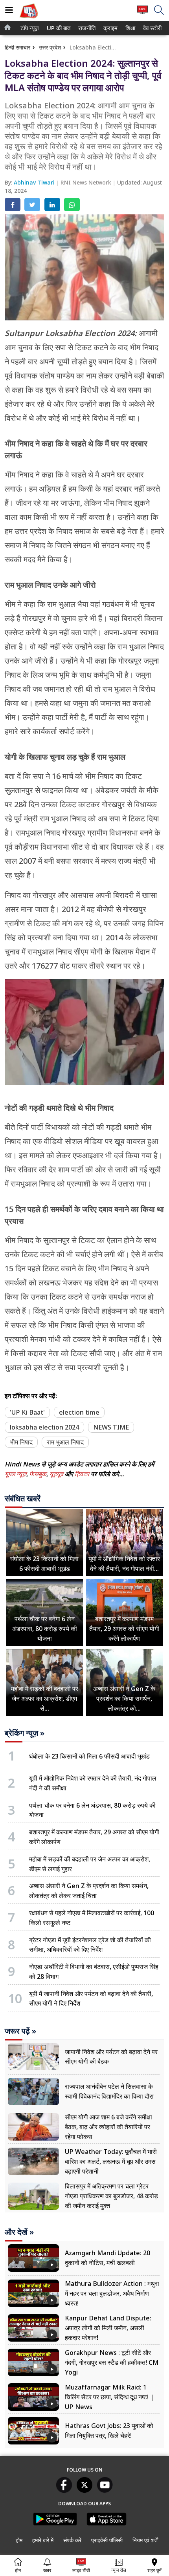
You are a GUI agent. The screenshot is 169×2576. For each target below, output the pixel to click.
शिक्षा (130, 28)
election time (79, 1412)
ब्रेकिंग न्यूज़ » (25, 1733)
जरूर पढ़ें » (20, 2031)
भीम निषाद (21, 1442)
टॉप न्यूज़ (28, 28)
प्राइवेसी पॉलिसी (107, 2540)
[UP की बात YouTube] (105, 2490)
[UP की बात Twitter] (84, 2490)
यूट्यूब (57, 1474)
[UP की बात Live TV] (142, 14)
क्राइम (110, 28)
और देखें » (19, 2232)
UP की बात (57, 28)
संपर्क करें (72, 2540)
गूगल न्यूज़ (16, 1474)
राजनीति (86, 28)
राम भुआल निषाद (65, 1442)
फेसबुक (38, 1474)
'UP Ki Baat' (27, 1412)
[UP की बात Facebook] (64, 2490)
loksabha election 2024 (44, 1427)
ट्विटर (82, 1474)
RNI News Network (87, 182)
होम (19, 2540)
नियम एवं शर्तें (145, 2540)
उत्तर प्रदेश (50, 47)
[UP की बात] (29, 19)
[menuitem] (30, 28)
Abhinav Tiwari (35, 182)
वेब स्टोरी (151, 28)
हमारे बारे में (43, 2540)
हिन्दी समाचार (17, 47)
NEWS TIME (111, 1427)
